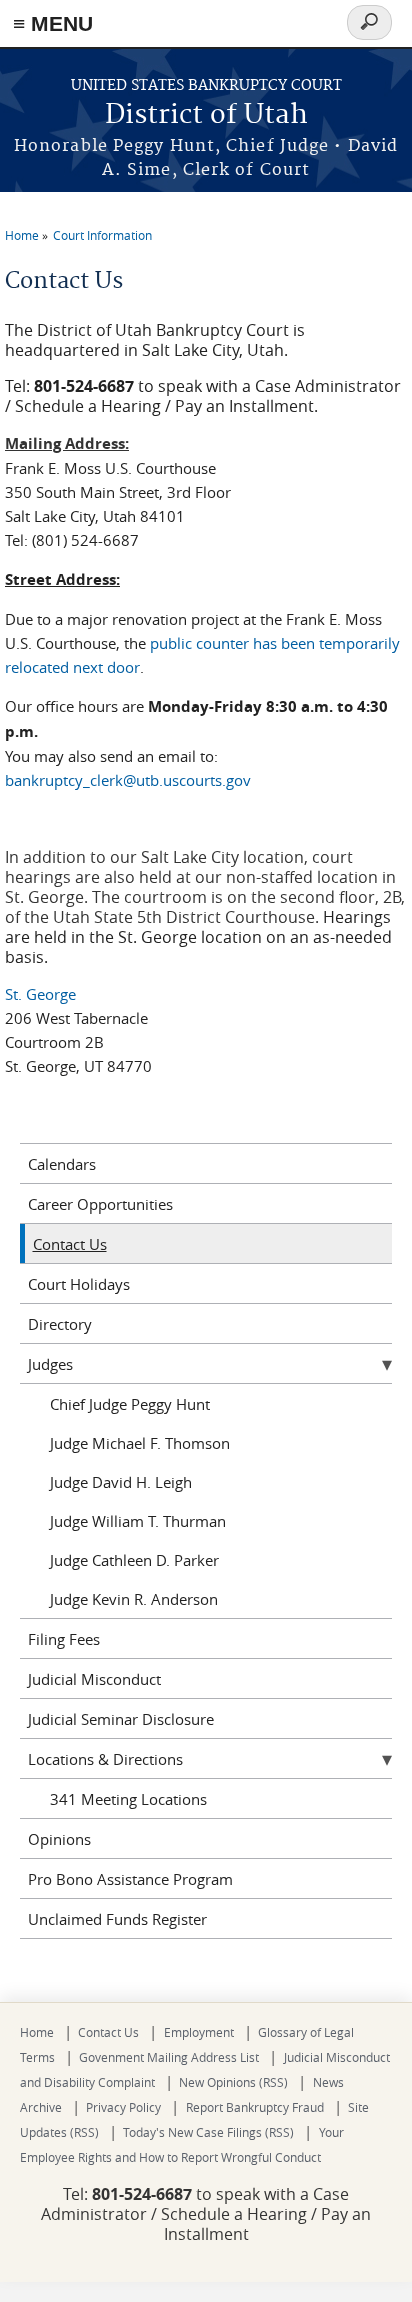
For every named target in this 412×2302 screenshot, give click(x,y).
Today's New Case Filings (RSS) (208, 2132)
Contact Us (70, 1244)
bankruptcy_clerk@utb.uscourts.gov (128, 780)
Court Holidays (79, 1284)
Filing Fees (64, 1639)
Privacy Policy (123, 2107)
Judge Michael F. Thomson (140, 1443)
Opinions (59, 1839)
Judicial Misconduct (94, 1679)
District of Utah (206, 115)
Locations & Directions (105, 1759)
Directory (60, 1324)
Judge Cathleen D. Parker (134, 1560)
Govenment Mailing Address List (169, 2057)
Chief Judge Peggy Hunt (130, 1404)
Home (22, 235)
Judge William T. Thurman (138, 1521)
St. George (40, 994)
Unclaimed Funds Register (117, 1919)
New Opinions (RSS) (233, 2082)
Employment (199, 2032)
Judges (50, 1364)
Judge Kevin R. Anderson (134, 1599)
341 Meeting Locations (128, 1799)
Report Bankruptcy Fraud (255, 2107)
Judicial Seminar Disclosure (121, 1719)
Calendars (62, 1164)
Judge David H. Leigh (121, 1482)
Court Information (102, 235)
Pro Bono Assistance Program (130, 1879)
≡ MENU (53, 23)
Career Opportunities (100, 1204)
